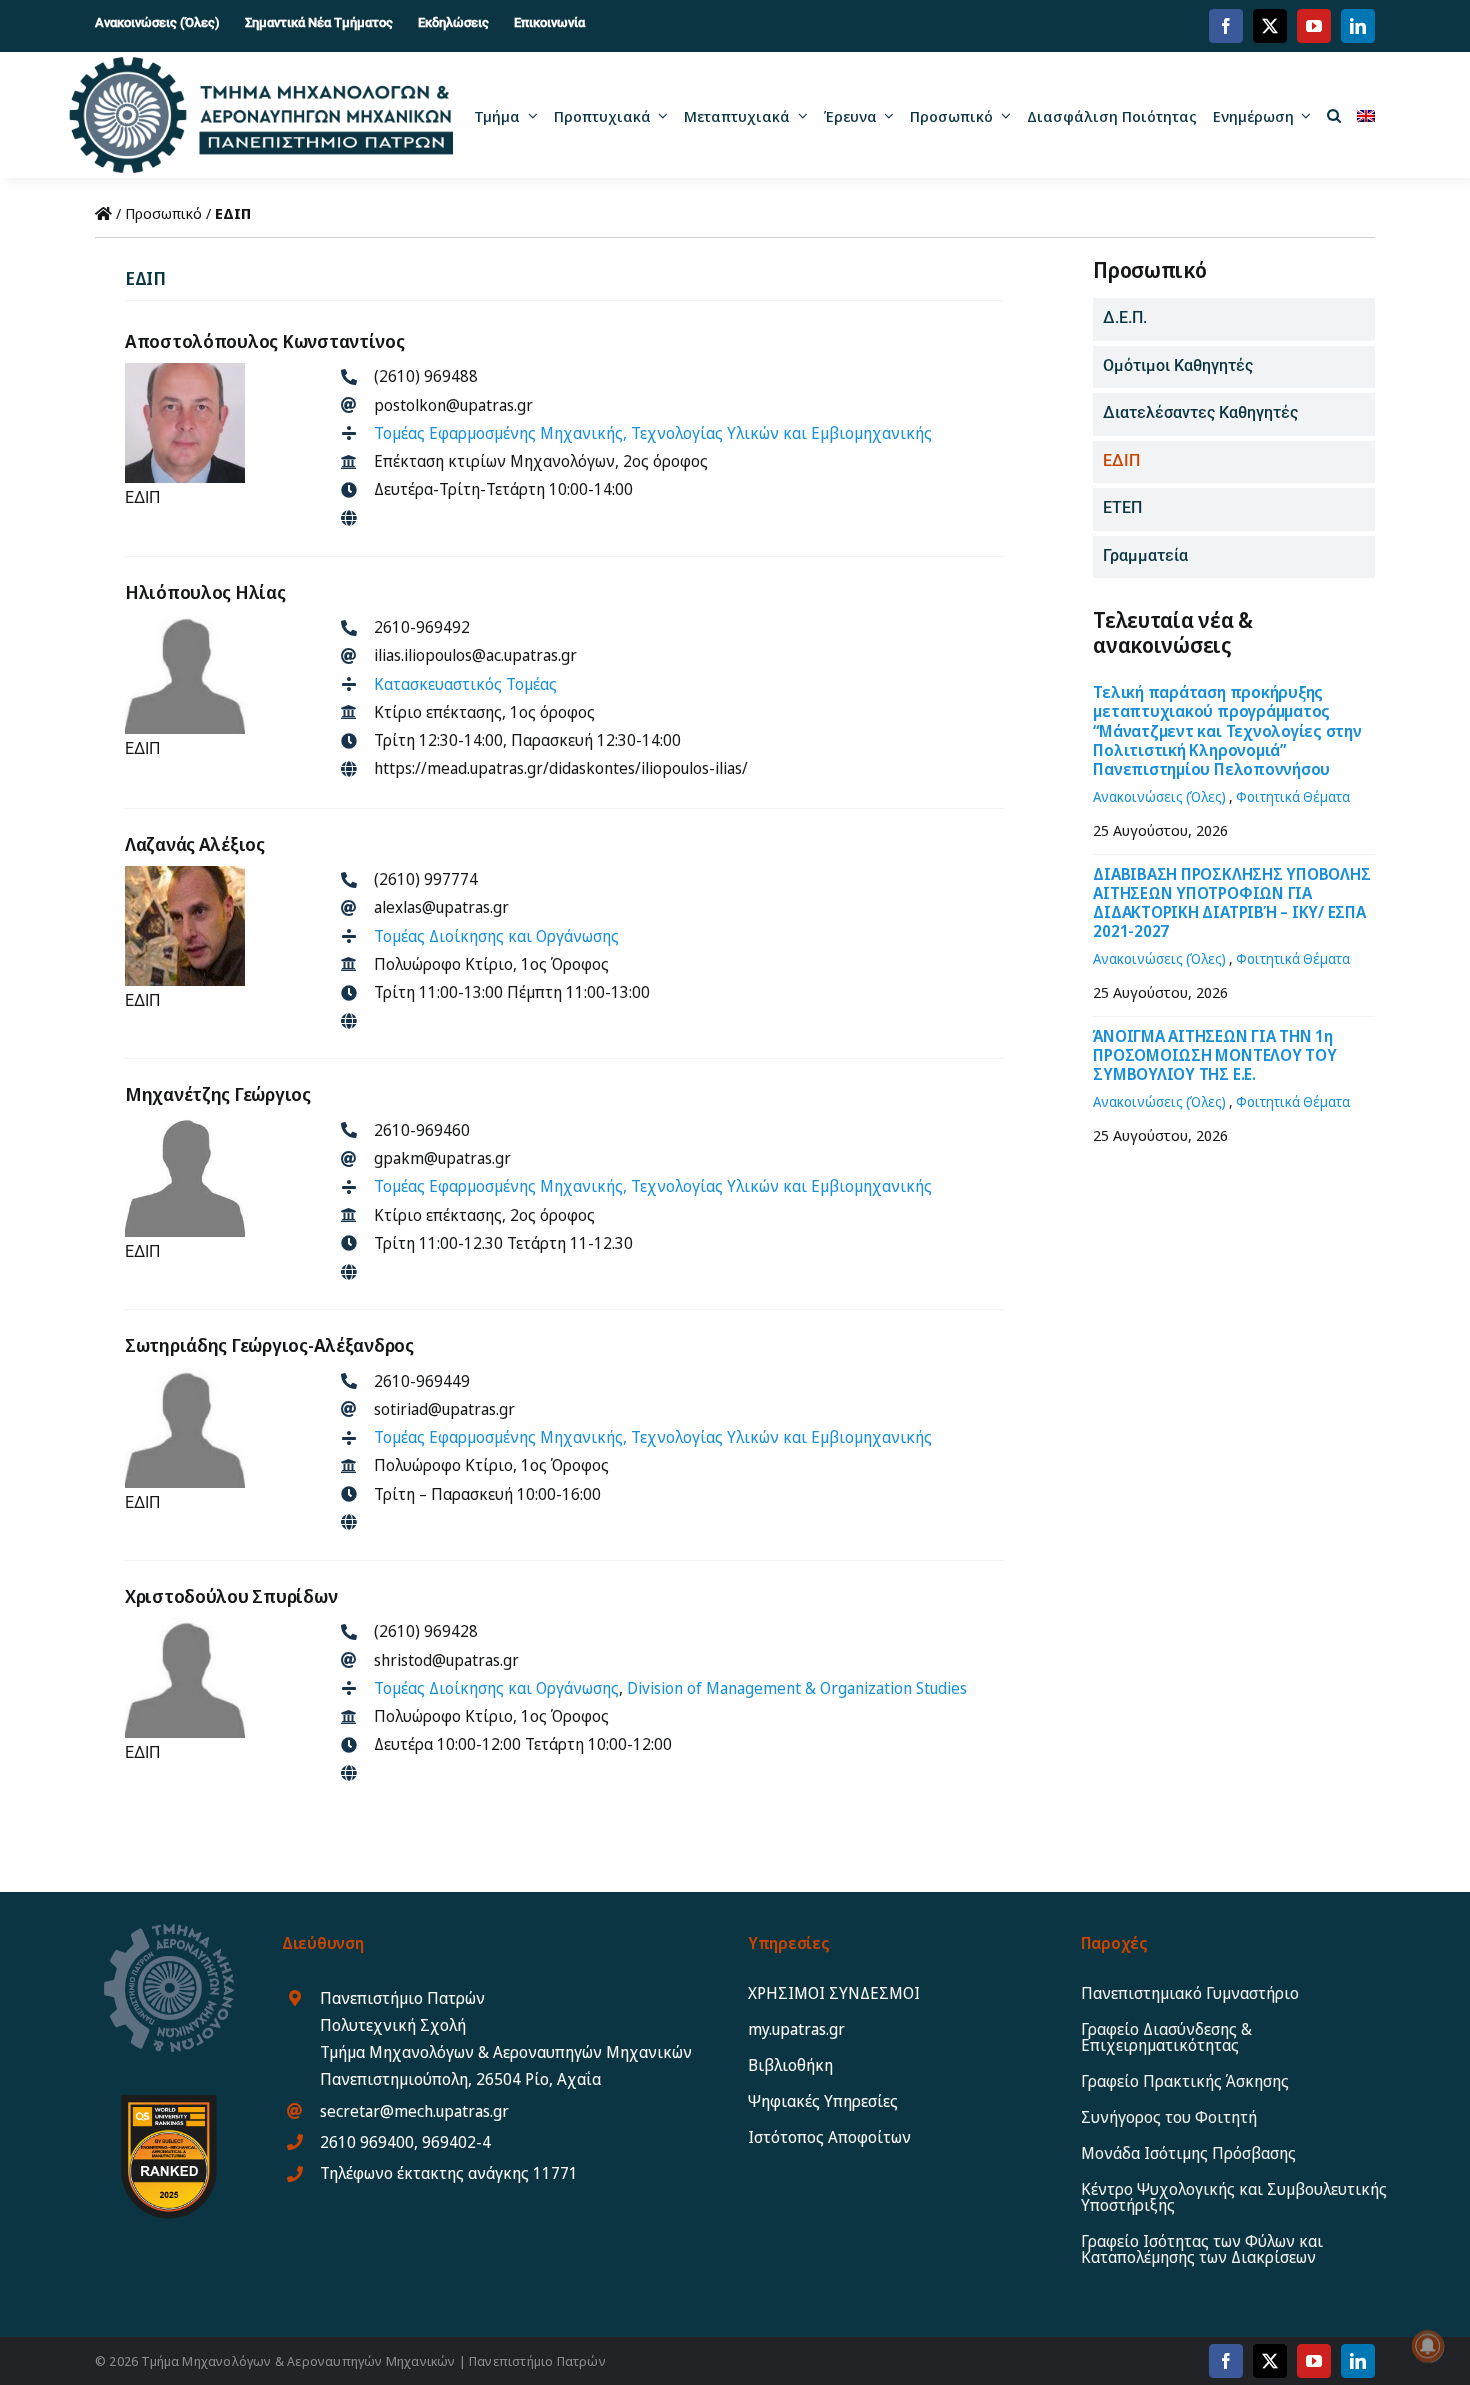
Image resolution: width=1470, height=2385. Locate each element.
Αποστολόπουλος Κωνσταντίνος (265, 341)
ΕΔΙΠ (142, 497)
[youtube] (1314, 26)
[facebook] (1226, 26)
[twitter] (1270, 26)
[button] (1334, 115)
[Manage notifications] (1428, 2346)
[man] (185, 621)
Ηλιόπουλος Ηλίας (205, 592)
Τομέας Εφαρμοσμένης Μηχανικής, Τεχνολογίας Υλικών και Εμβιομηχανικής (653, 433)
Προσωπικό (163, 213)
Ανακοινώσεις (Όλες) (1159, 796)
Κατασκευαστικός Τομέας (465, 684)
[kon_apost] (185, 370)
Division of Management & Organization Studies (797, 1688)
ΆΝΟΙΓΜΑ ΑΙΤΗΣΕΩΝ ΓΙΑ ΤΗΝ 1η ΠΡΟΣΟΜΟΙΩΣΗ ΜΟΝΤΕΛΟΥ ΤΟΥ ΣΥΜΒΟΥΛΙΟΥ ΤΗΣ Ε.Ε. (1214, 1055)
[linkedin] (1358, 26)
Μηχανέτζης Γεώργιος (218, 1094)
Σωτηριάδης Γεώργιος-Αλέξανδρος (269, 1345)
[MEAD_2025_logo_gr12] (260, 64)
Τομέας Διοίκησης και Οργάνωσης (496, 936)
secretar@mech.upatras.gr (414, 2111)
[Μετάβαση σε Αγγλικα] (1366, 115)
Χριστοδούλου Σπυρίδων (231, 1596)
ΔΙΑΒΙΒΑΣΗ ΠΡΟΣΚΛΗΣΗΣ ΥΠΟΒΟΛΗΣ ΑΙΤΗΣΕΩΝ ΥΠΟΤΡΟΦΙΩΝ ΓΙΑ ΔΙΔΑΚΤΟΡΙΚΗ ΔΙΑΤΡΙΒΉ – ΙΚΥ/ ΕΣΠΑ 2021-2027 (1231, 903)
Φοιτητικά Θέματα (1293, 796)
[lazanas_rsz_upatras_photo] (185, 873)
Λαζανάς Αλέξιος (195, 844)
